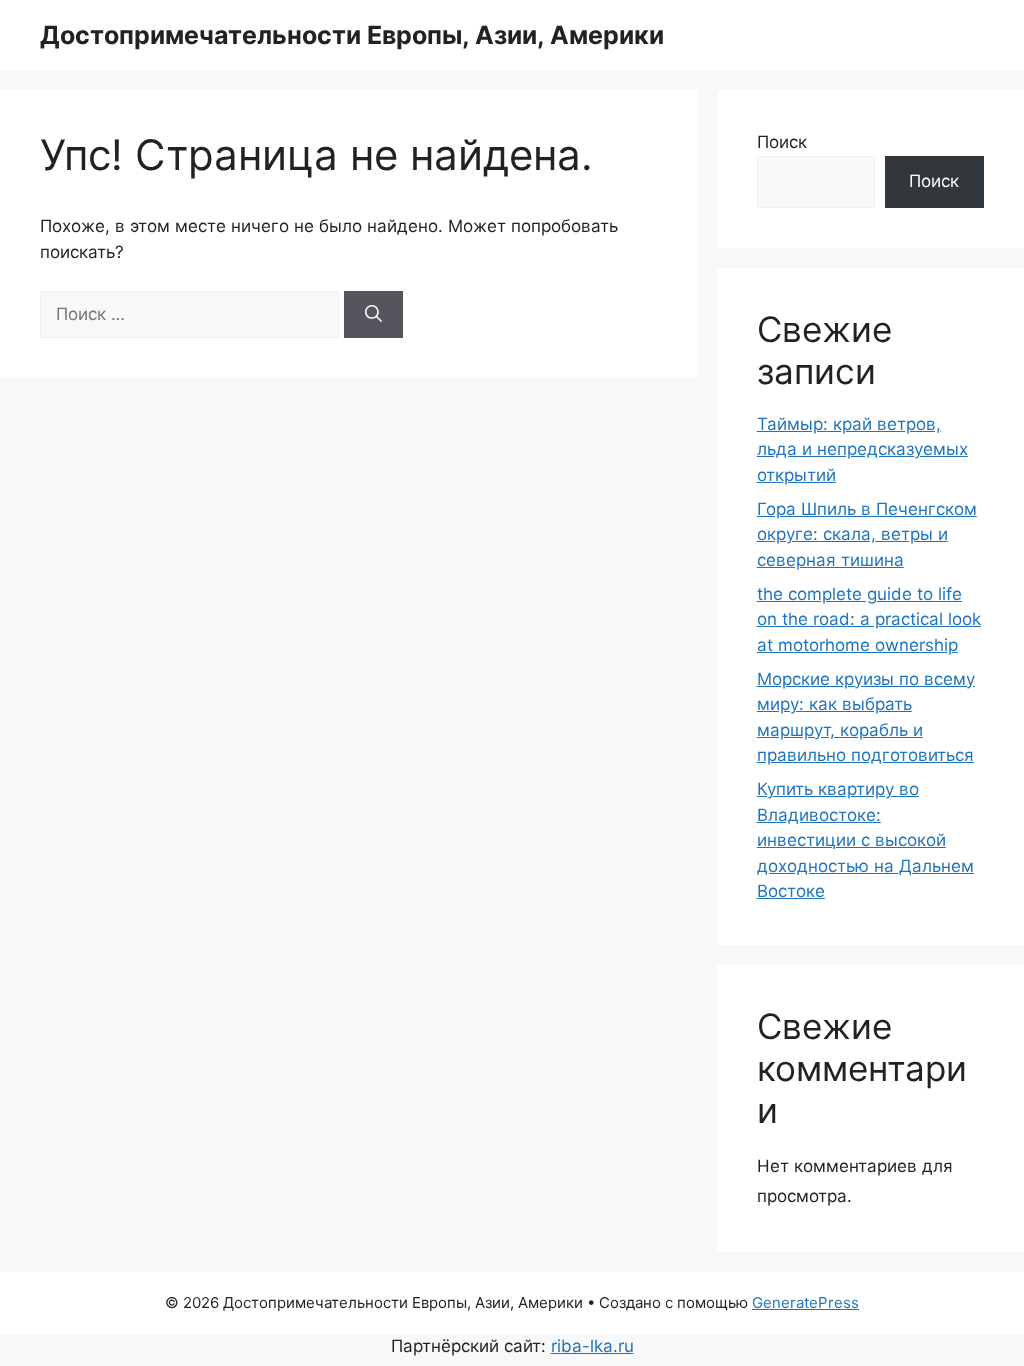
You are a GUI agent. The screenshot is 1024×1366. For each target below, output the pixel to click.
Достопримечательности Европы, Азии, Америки (352, 35)
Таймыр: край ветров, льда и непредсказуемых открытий (862, 449)
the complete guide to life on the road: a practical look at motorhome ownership (869, 619)
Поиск (782, 142)
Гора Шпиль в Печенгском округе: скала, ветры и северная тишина (867, 534)
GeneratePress (805, 1302)
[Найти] (373, 315)
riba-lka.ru (592, 1346)
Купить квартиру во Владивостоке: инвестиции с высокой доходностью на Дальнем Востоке (865, 840)
